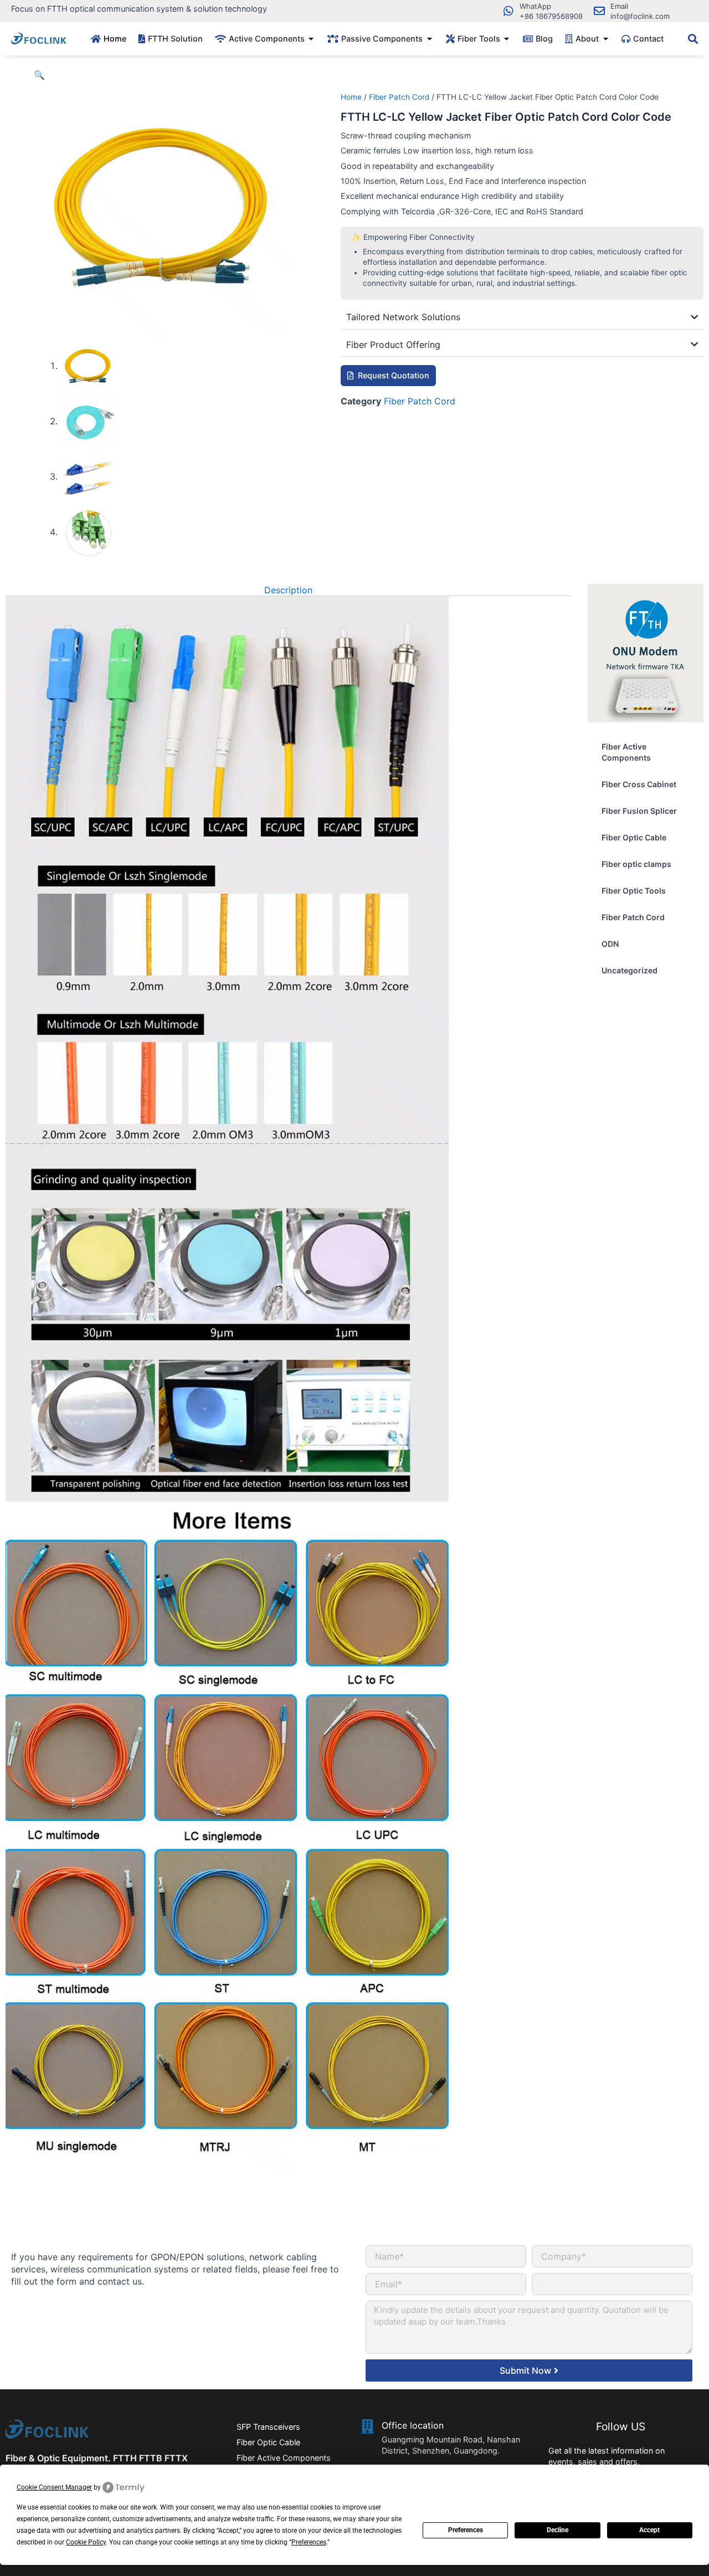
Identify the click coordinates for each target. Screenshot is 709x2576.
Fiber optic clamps (636, 864)
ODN (610, 944)
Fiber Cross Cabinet (639, 784)
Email (619, 6)
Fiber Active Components (626, 752)
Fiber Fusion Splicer (639, 811)
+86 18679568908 (551, 16)
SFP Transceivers (268, 2427)
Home (351, 97)
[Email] (599, 11)
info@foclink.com (640, 16)
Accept (649, 2530)
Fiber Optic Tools (634, 891)
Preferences (466, 2530)
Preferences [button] (309, 2542)
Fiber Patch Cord (399, 97)
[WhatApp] (508, 11)
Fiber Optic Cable (634, 837)
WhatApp (535, 6)
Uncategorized (630, 970)
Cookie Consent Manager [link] (54, 2487)
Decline (558, 2530)
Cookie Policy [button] (86, 2542)
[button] (39, 75)
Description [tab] (288, 590)
